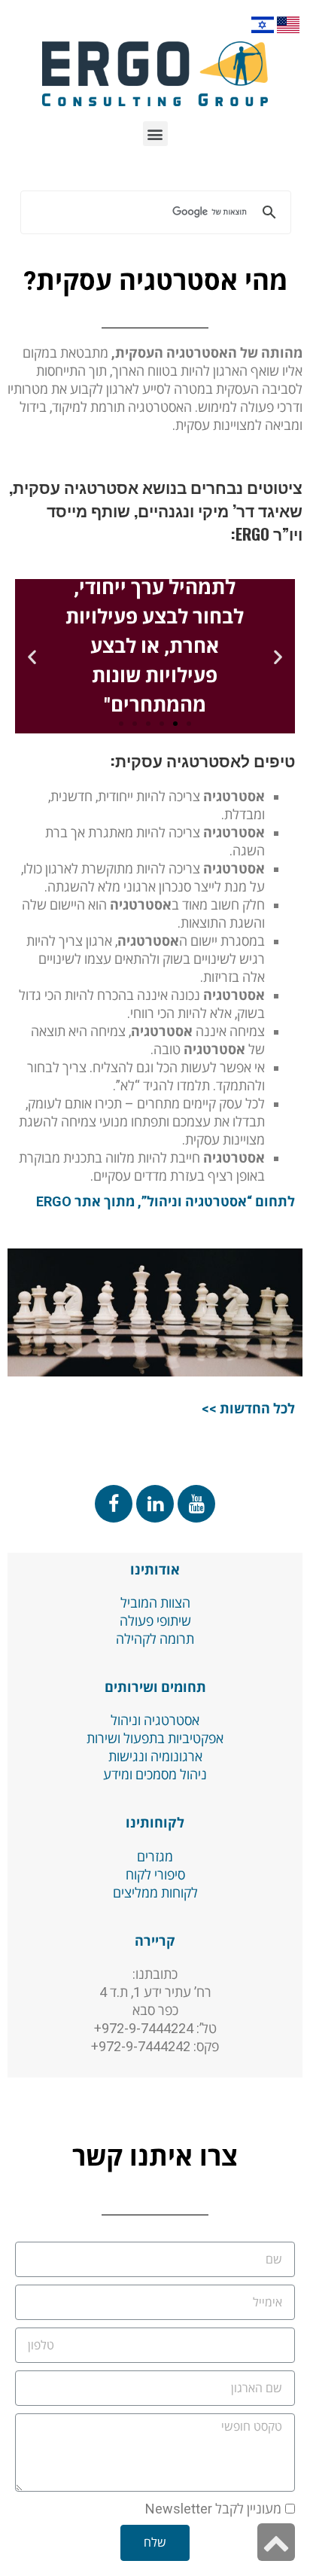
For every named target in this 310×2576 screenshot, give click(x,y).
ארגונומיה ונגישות (155, 1756)
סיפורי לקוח (155, 1875)
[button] (155, 134)
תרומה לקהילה (155, 1639)
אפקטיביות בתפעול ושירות (155, 1738)
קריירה (155, 1941)
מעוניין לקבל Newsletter (213, 2509)
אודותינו (155, 1570)
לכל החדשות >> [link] (248, 1408)
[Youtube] (196, 1504)
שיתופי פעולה (155, 1621)
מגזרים (155, 1857)
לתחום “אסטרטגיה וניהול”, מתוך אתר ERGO (166, 1201)
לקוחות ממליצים (155, 1893)
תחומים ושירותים (155, 1687)
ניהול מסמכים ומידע (155, 1774)
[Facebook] (114, 1504)
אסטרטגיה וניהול (155, 1720)
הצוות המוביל (155, 1603)
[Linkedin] (155, 1504)
